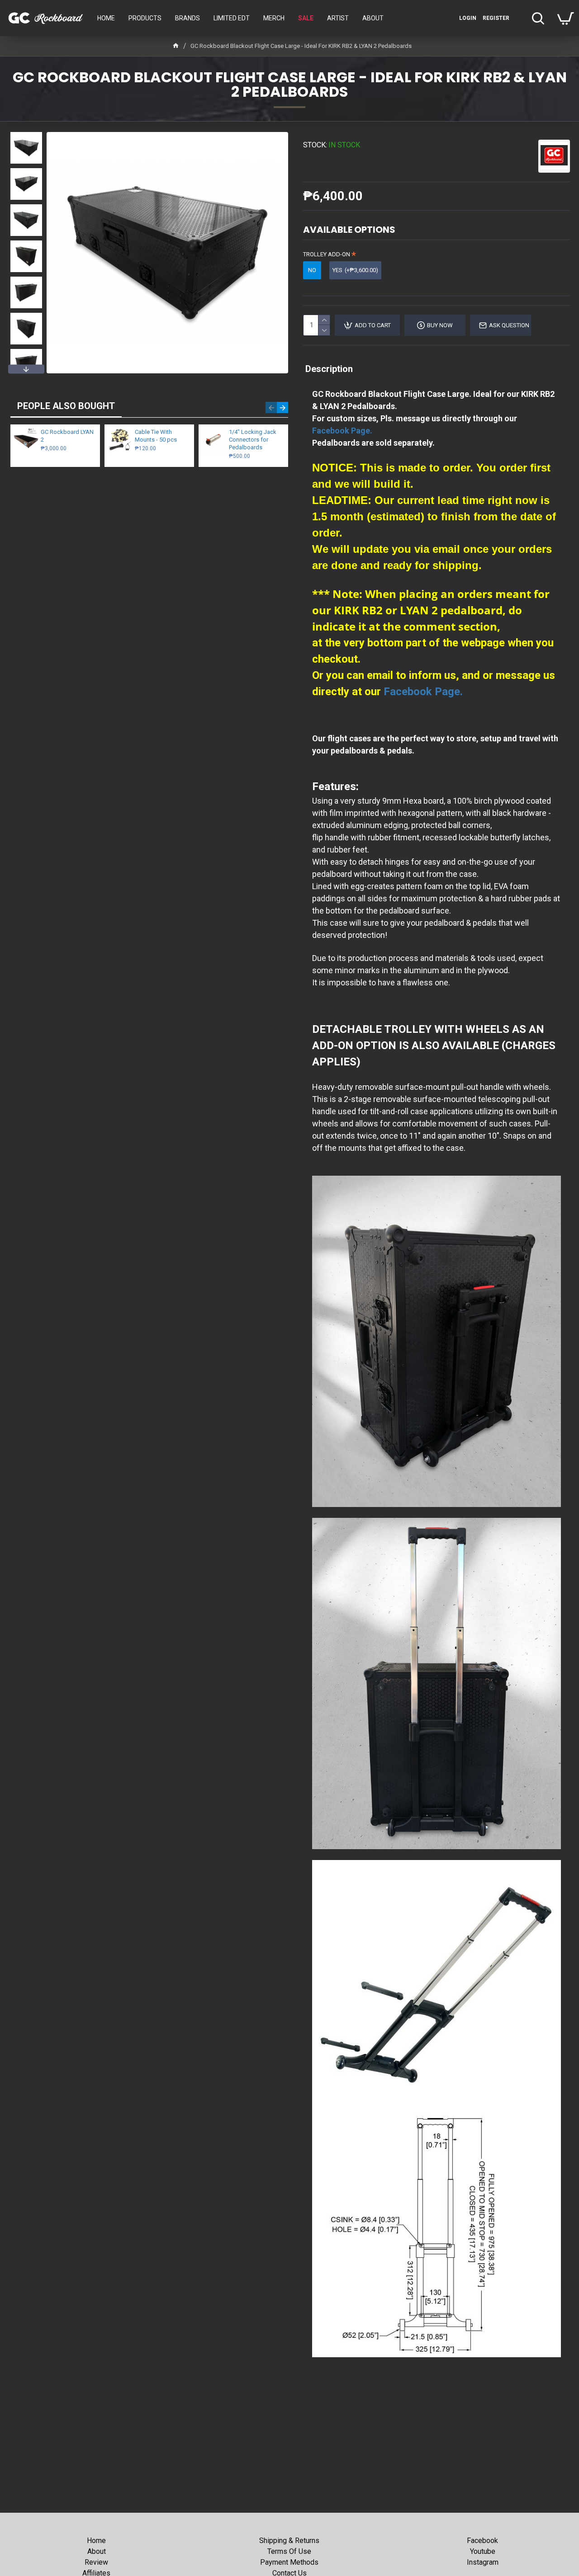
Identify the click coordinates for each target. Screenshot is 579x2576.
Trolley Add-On (327, 254)
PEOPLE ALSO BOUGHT (66, 406)
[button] (26, 134)
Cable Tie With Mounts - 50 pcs (156, 436)
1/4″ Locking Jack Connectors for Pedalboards (253, 440)
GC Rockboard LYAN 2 (67, 436)
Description (329, 369)
